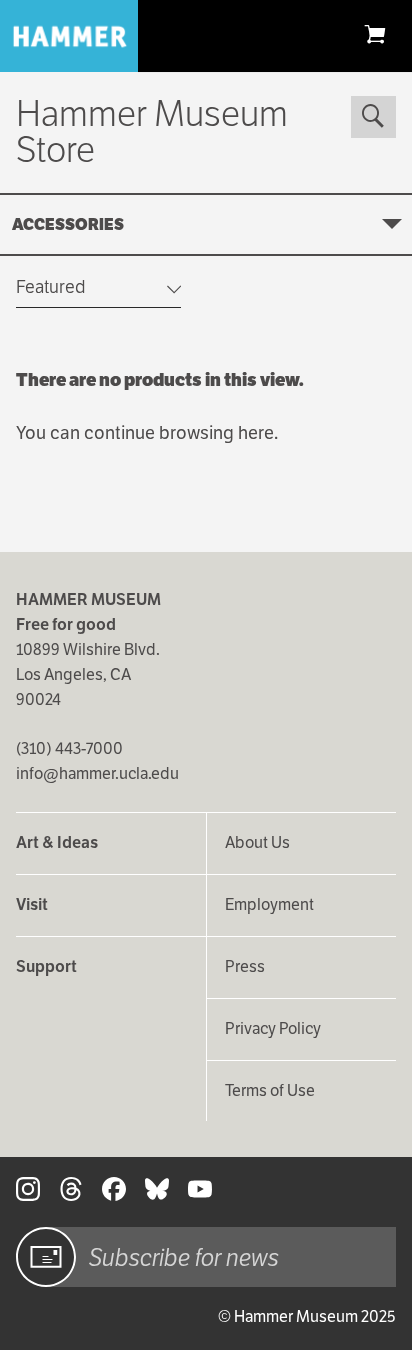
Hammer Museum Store (152, 131)
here (256, 432)
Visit (32, 904)
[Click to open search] (373, 117)
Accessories (68, 224)
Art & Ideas (57, 842)
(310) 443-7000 (69, 748)
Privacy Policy (273, 1028)
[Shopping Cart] (375, 33)
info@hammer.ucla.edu (97, 773)
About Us (257, 842)
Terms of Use (270, 1090)
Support (46, 966)
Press (245, 966)
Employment (269, 904)
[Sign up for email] (46, 1257)
